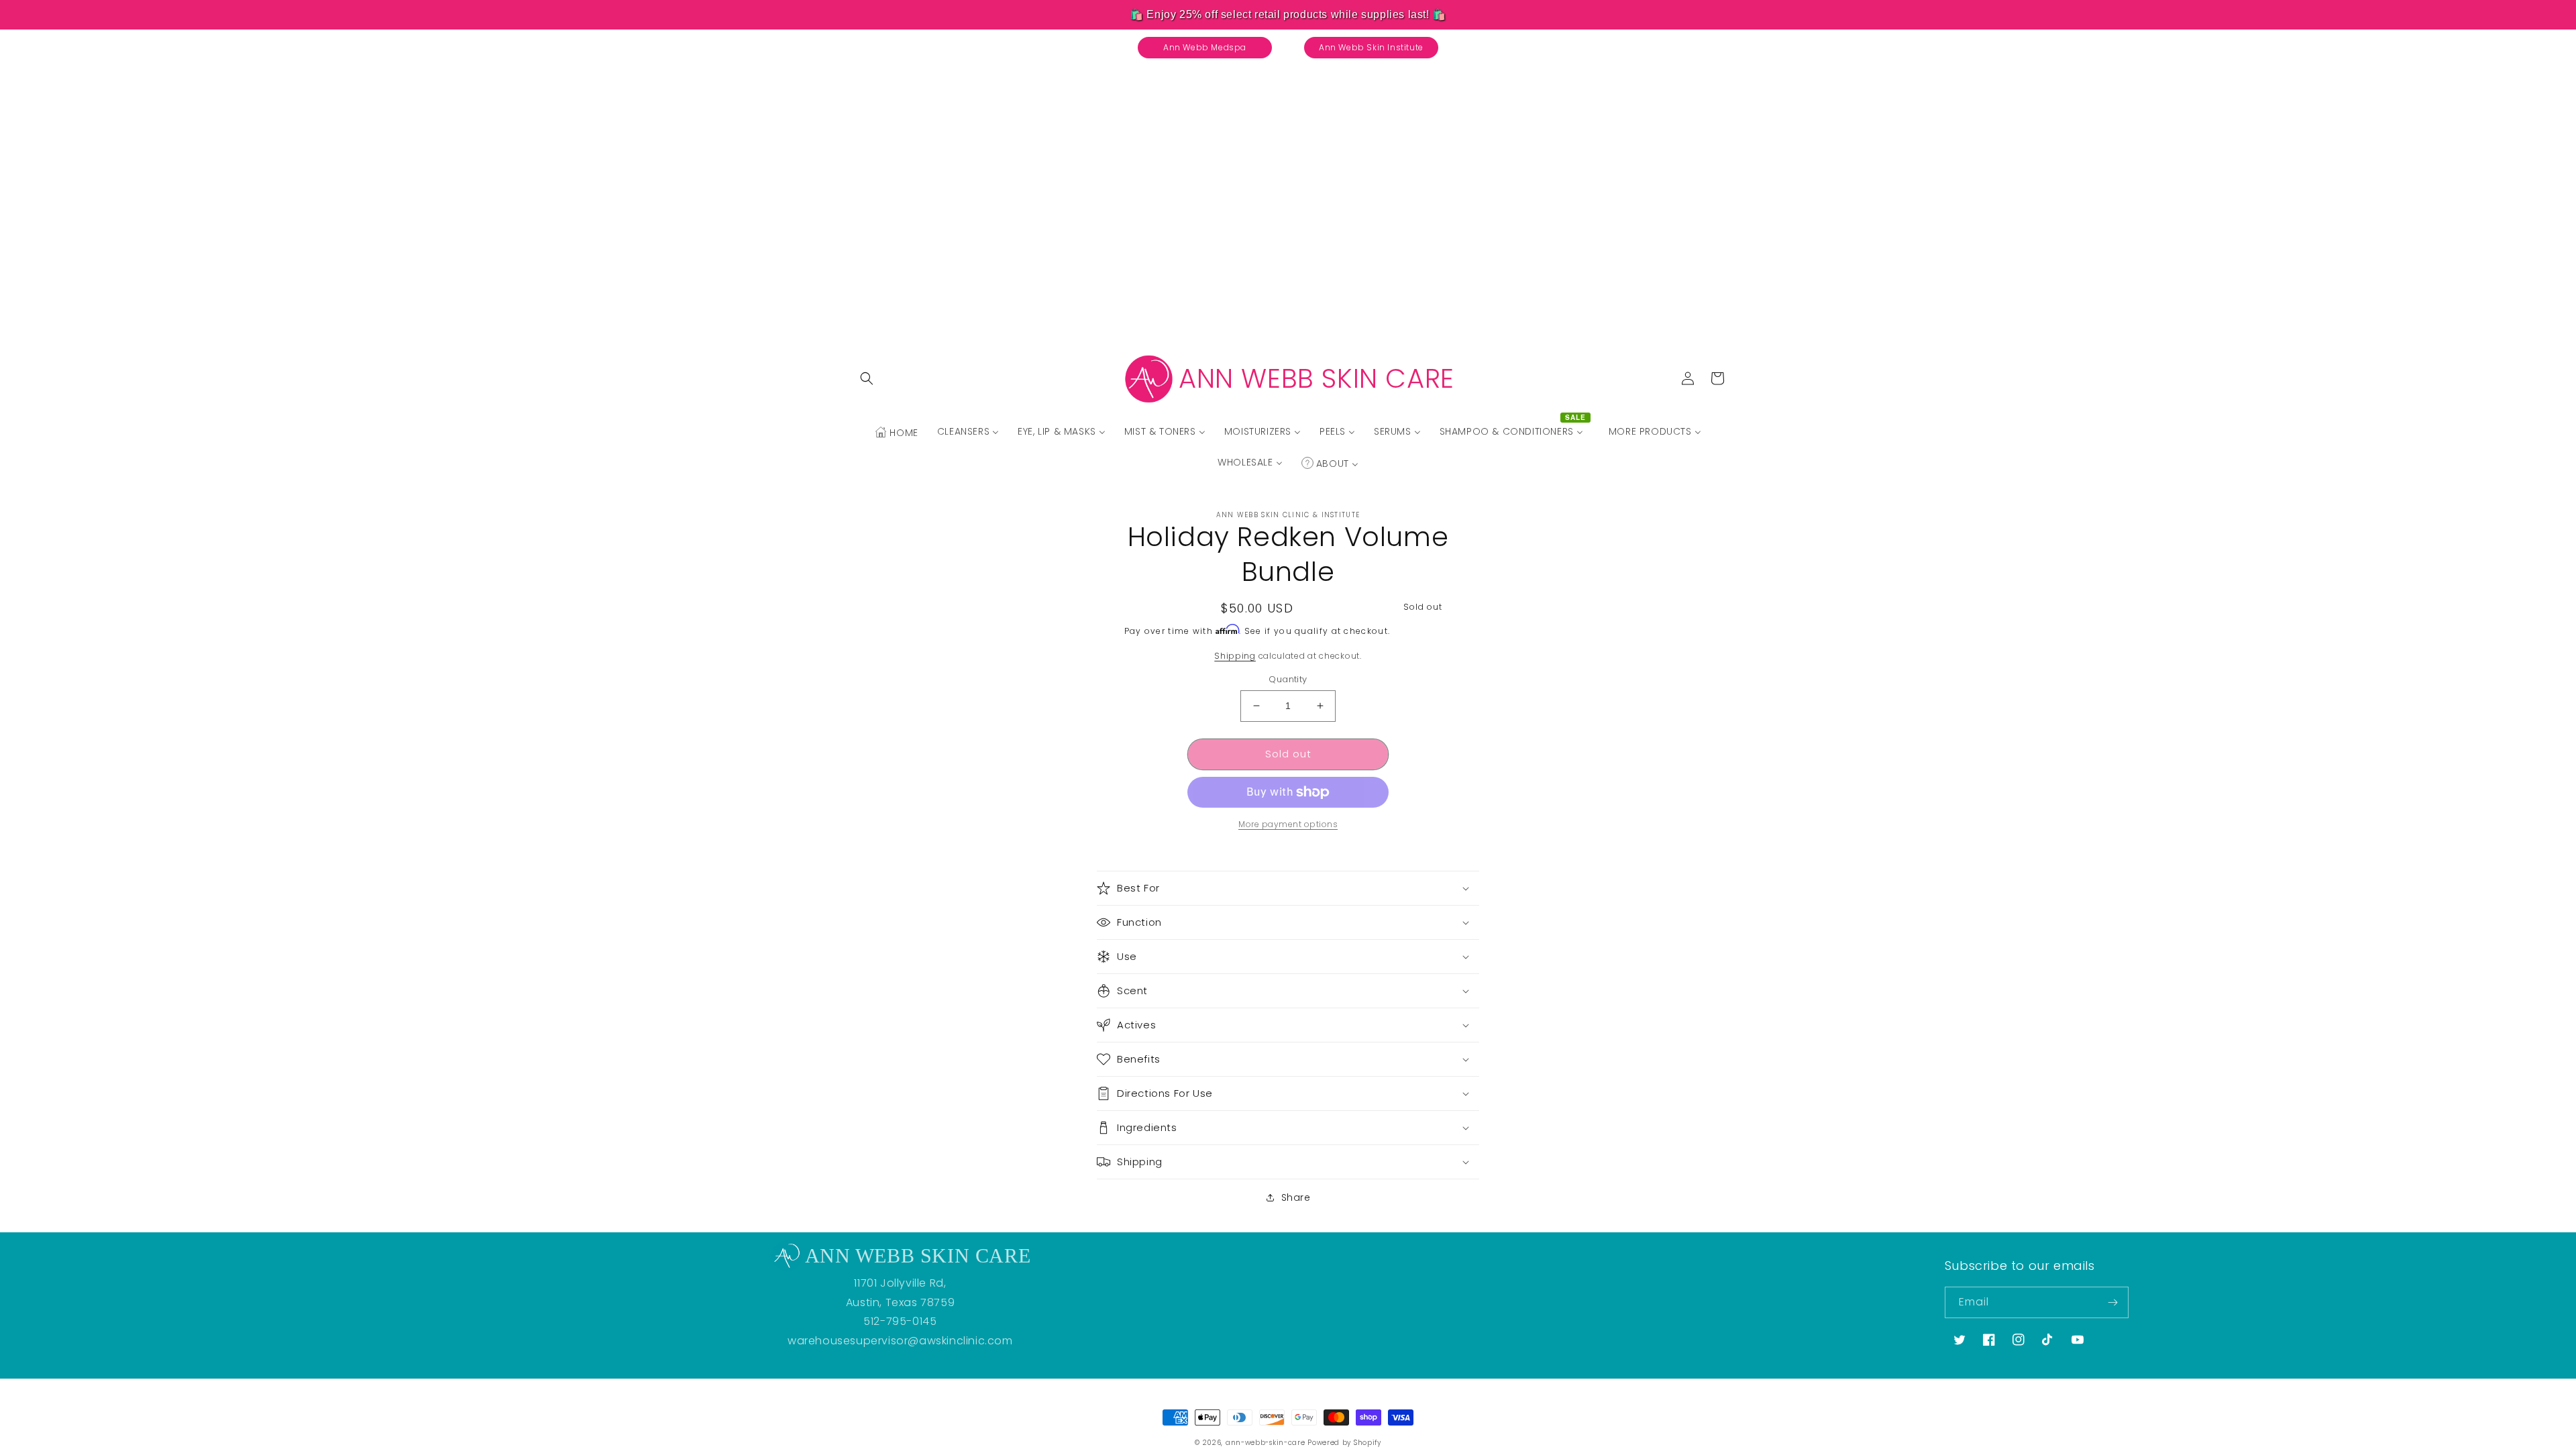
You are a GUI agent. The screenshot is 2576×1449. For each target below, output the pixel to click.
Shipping (1235, 656)
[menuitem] (896, 433)
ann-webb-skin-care (1266, 1443)
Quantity (1288, 679)
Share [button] (1296, 1197)
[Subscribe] (2113, 1302)
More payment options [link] (1288, 824)
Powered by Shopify (1344, 1443)
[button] (867, 378)
